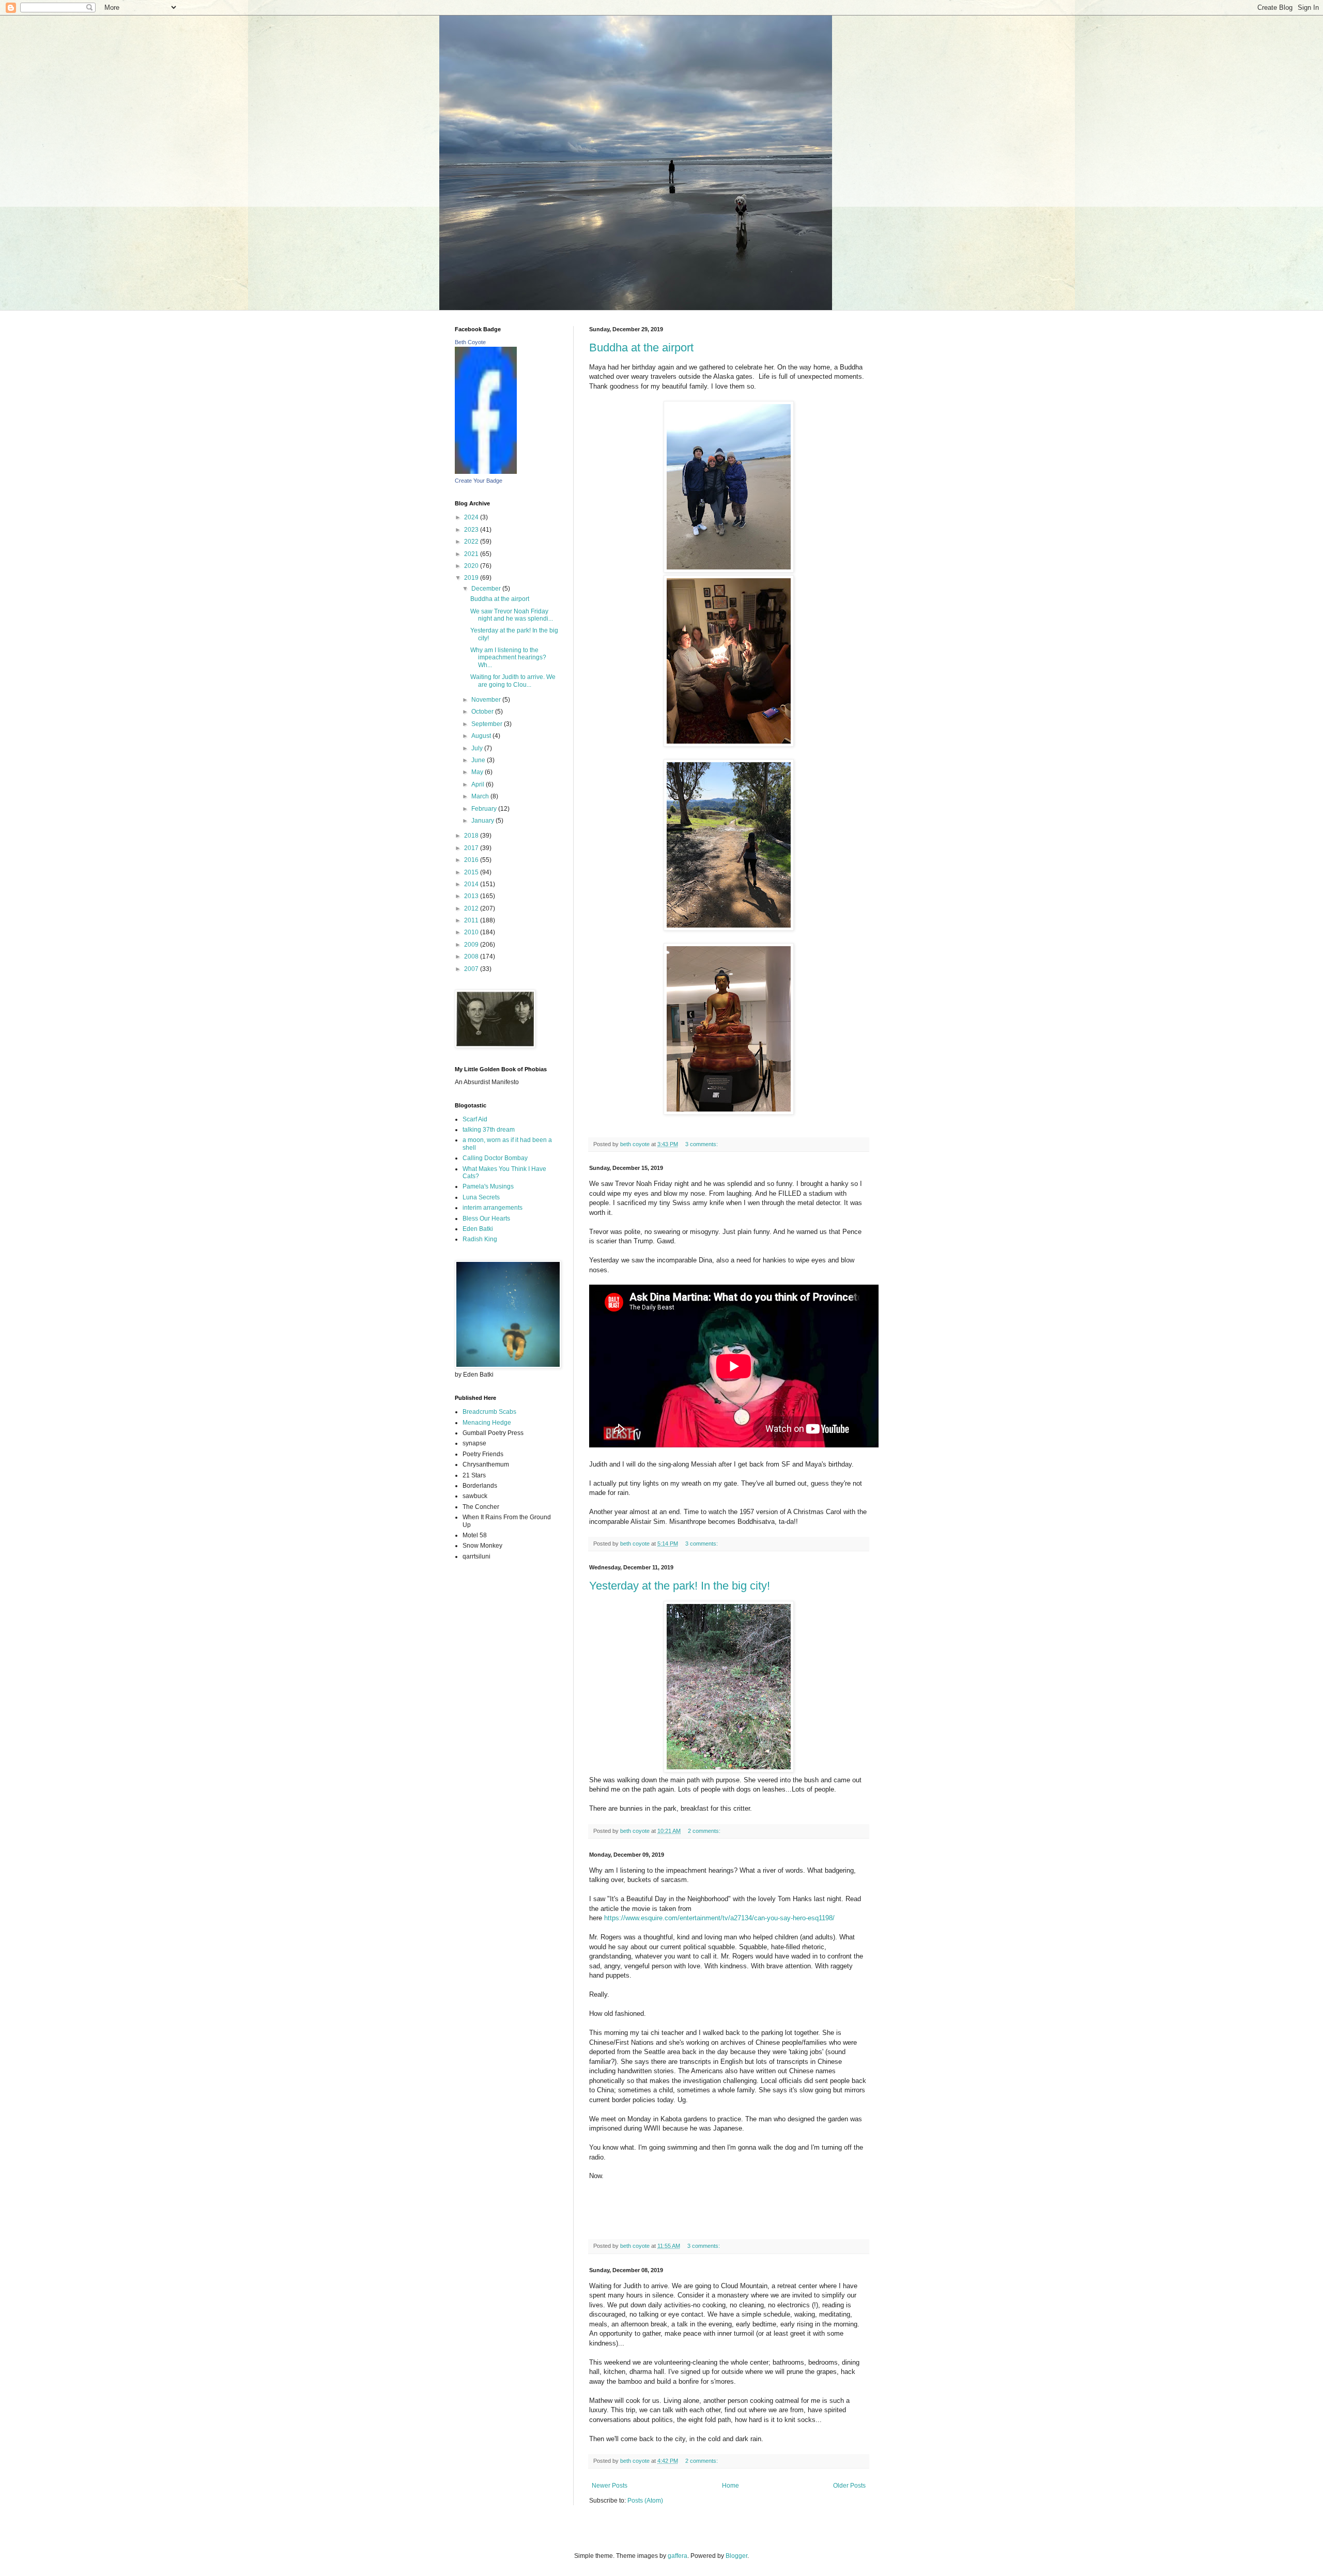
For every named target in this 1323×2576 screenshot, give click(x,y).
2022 (472, 542)
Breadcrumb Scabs (489, 1412)
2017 (472, 848)
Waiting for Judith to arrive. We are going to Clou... (513, 681)
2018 (472, 836)
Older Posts (849, 2486)
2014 (472, 884)
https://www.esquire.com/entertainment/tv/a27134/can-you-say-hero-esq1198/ (719, 1918)
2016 (472, 860)
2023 (472, 530)
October (483, 712)
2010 (472, 932)
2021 (472, 554)
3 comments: (702, 1144)
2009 (472, 945)
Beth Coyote (470, 342)
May (478, 772)
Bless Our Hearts (486, 1218)
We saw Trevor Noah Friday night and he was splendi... (512, 615)
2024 (472, 517)
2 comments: (705, 1831)
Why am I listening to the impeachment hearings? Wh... (508, 658)
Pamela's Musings (488, 1186)
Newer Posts (610, 2486)
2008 (472, 957)
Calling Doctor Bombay (495, 1158)
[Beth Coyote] (486, 472)
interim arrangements (493, 1208)
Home (730, 2486)
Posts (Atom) (645, 2501)
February (485, 809)
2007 (472, 969)
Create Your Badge (479, 481)
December (487, 589)
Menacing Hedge (487, 1423)
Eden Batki (478, 1229)
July (478, 748)
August (482, 736)
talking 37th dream (489, 1130)
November (487, 700)
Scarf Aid (475, 1119)
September (488, 724)
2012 (472, 908)
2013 (472, 896)
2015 (472, 872)
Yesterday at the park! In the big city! (680, 1586)
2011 (472, 920)
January (483, 821)
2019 (472, 578)
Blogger (736, 2556)
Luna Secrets (481, 1197)
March (481, 796)
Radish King (480, 1239)
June (479, 760)
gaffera (678, 2556)
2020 (472, 566)
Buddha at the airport (641, 348)
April (479, 784)
